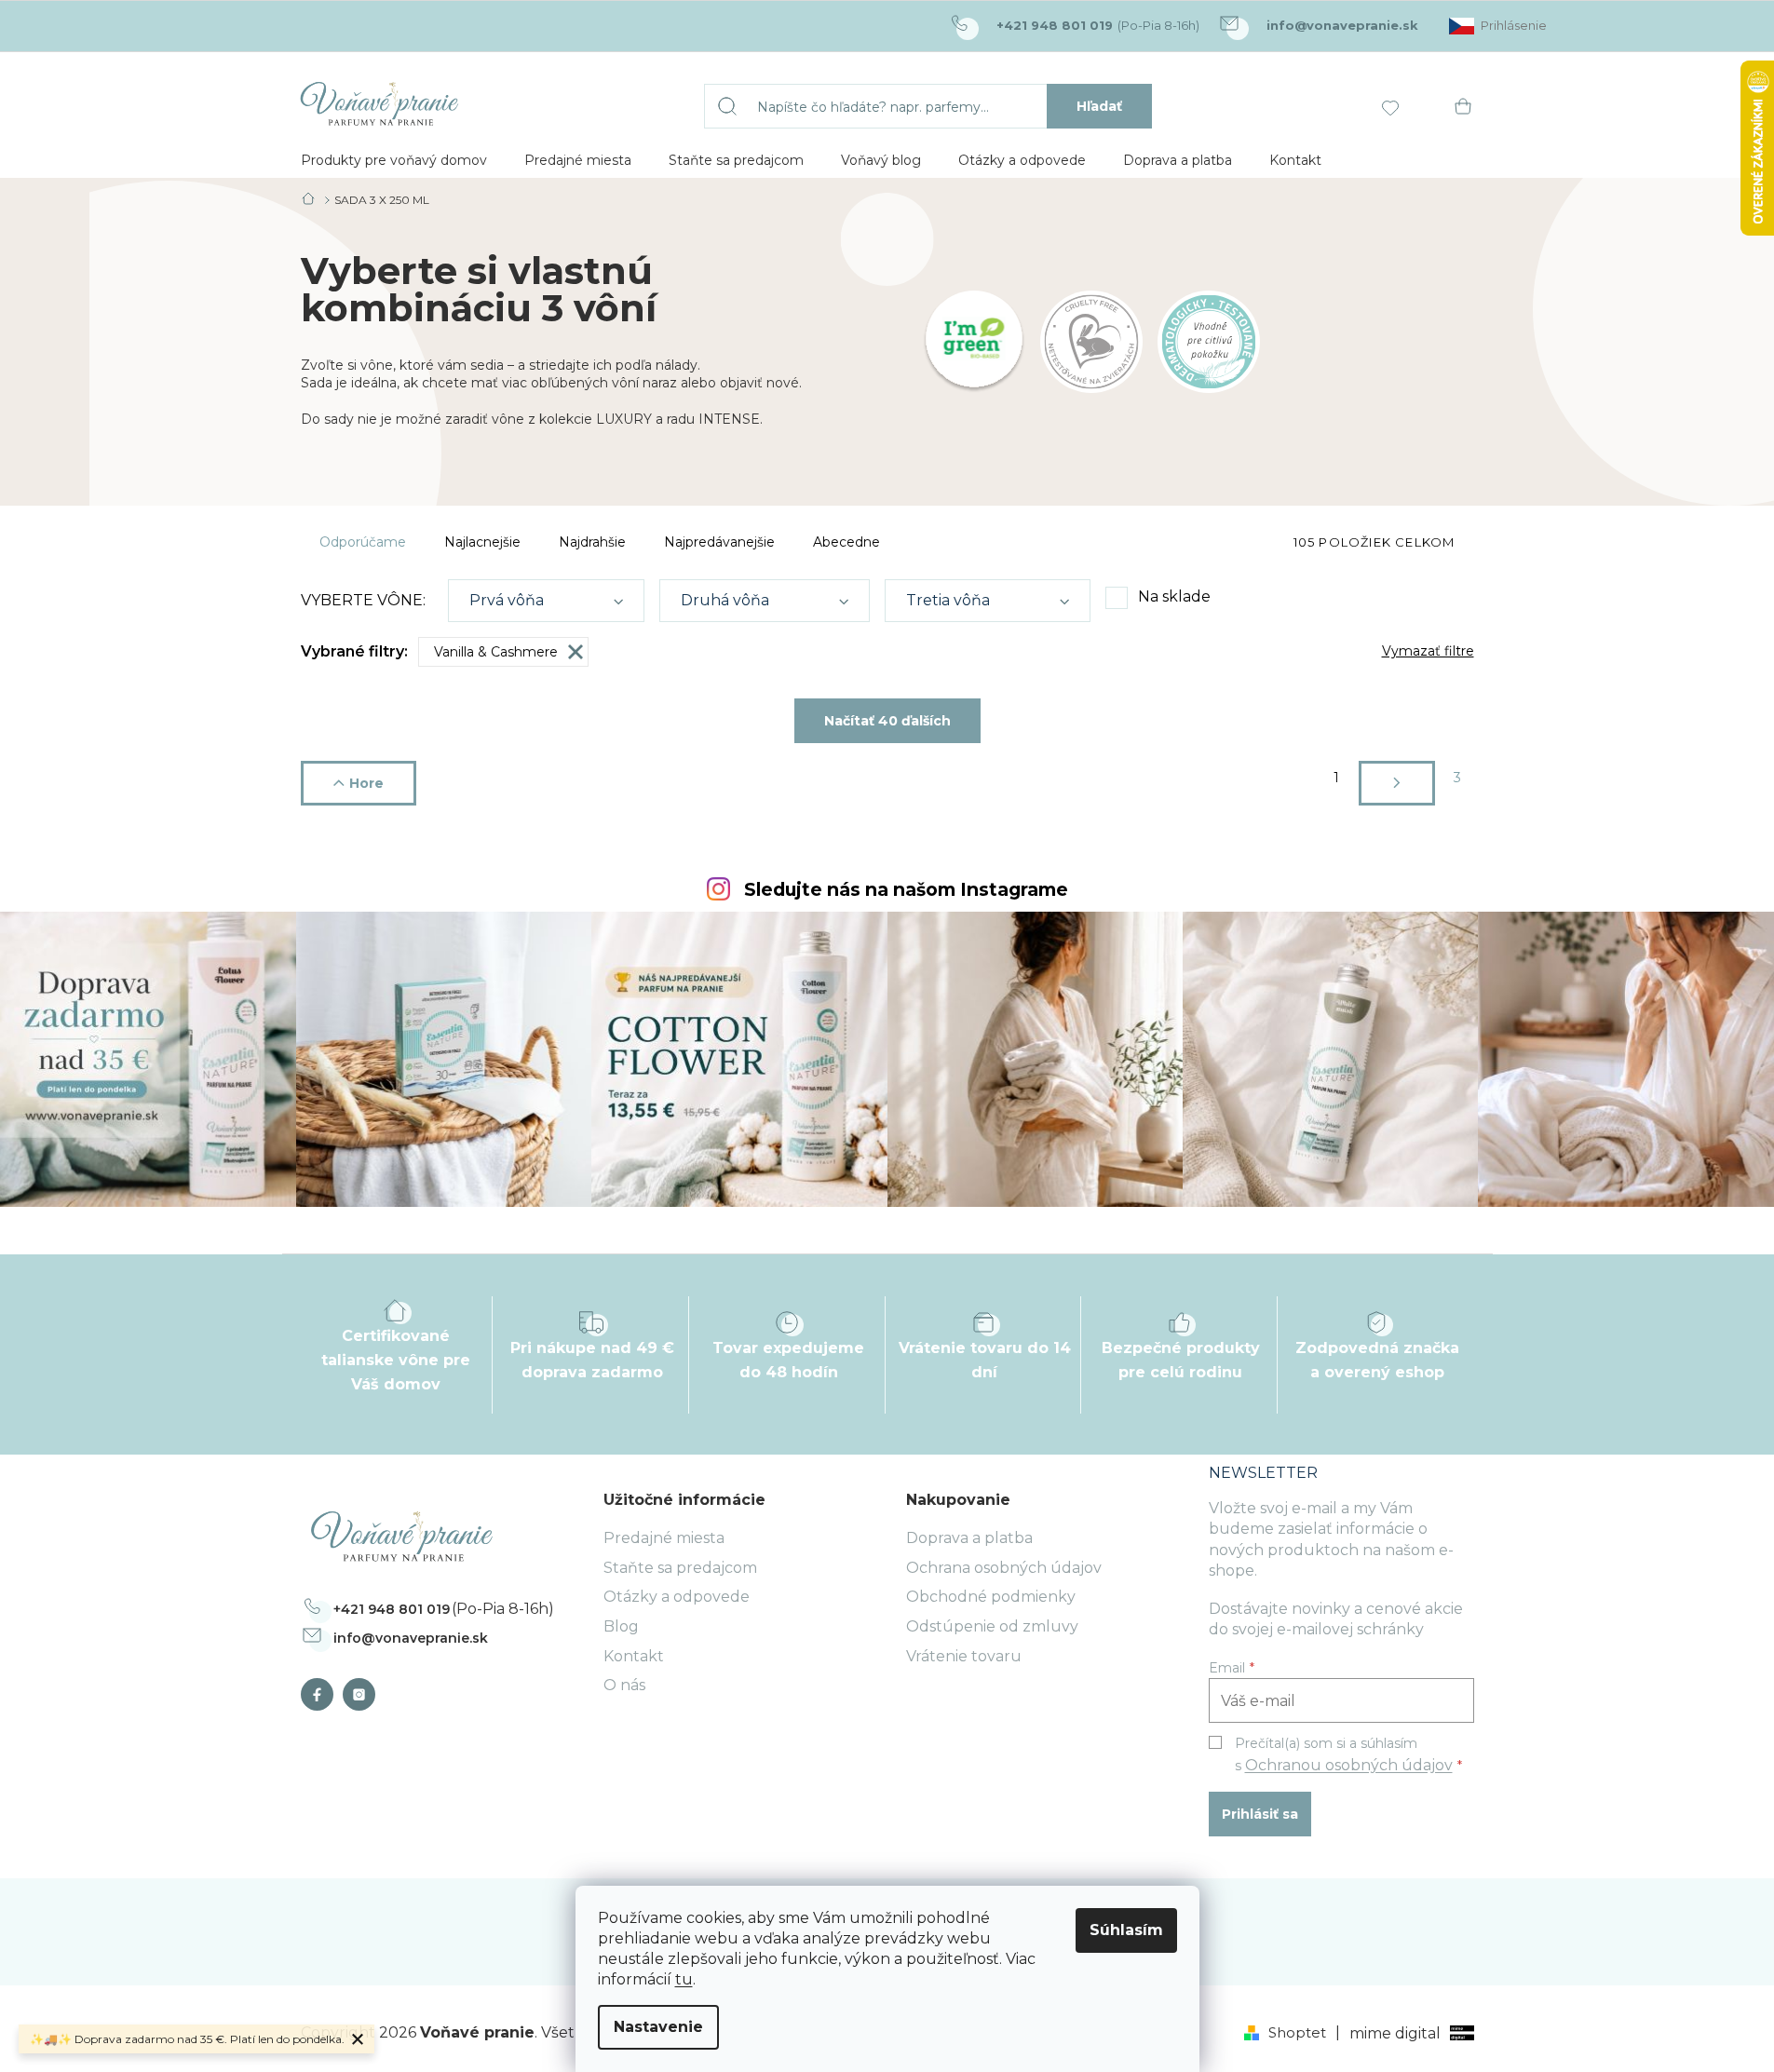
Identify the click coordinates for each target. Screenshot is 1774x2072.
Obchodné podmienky (991, 1597)
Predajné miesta (664, 1538)
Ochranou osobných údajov (1349, 1765)
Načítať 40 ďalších (887, 721)
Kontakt (634, 1656)
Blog (621, 1626)
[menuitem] (394, 160)
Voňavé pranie (322, 1694)
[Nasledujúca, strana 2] (1397, 783)
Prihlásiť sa (1260, 1814)
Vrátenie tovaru (964, 1656)
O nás (624, 1685)
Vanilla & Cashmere (496, 652)
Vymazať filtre (1428, 651)
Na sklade (1174, 596)
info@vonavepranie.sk (411, 1638)
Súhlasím (1126, 1930)
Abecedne (846, 542)
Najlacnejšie (482, 542)
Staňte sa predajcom (680, 1568)
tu (684, 1979)
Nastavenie (658, 2027)
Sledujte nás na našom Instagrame (906, 890)
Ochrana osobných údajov (1004, 1568)
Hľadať (1099, 106)
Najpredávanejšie (719, 542)
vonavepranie (364, 1694)
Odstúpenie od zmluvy (992, 1626)
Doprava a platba (969, 1538)
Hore (366, 783)
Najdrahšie (592, 542)
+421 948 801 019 (392, 1609)
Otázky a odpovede (677, 1597)
